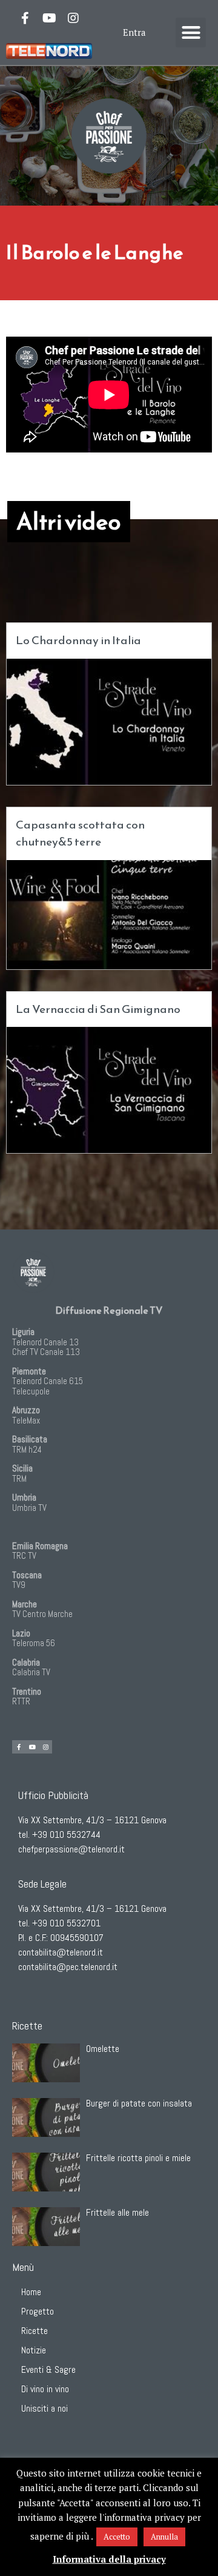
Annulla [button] (164, 2537)
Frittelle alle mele (117, 2212)
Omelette (103, 2049)
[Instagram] (73, 18)
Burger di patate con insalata (139, 2103)
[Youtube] (49, 18)
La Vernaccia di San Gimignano (98, 1009)
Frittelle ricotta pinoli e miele (138, 2158)
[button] (191, 33)
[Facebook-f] (25, 18)
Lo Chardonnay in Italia (78, 640)
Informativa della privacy (109, 2559)
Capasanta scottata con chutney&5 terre (80, 833)
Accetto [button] (117, 2537)
